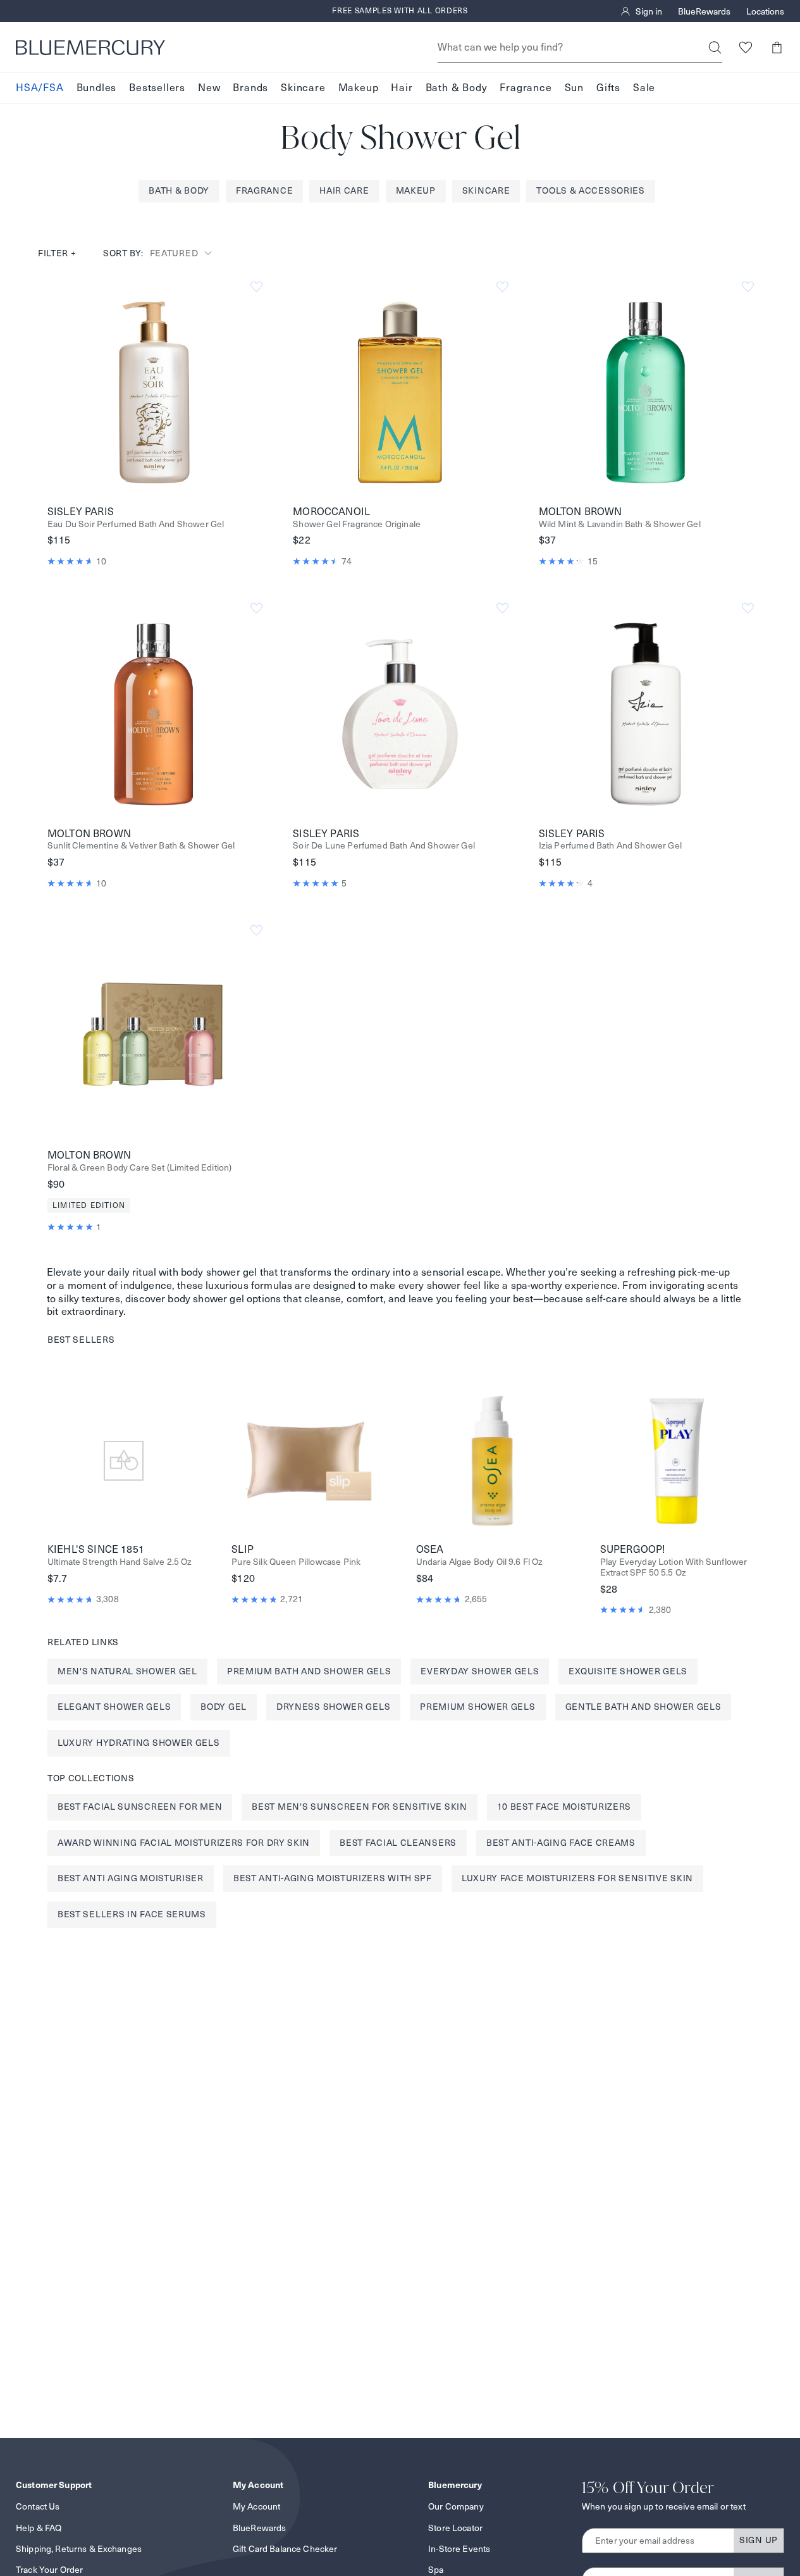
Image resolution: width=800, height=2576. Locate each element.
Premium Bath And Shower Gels (309, 1671)
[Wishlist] (745, 47)
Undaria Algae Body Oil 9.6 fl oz (480, 1562)
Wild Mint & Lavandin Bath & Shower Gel (620, 524)
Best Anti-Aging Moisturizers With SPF (333, 1878)
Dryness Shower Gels (333, 1707)
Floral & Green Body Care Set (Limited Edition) (139, 1168)
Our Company (456, 2506)
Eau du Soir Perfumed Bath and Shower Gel (136, 524)
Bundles (97, 88)
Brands (250, 88)
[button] (776, 47)
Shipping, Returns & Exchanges (79, 2549)
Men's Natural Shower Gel (127, 1671)
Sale (644, 88)
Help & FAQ (39, 2528)
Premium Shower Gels (477, 1707)
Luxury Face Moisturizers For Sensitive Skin (577, 1878)
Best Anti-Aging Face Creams (561, 1843)
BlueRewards (704, 11)
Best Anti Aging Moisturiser (131, 1878)
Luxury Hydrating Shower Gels (139, 1743)
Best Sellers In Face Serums (132, 1914)
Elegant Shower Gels (114, 1707)
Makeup (359, 88)
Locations (765, 11)
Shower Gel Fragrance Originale (357, 524)
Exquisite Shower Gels (628, 1671)
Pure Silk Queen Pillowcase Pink (296, 1562)
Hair (402, 88)
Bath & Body (457, 88)
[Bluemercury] (90, 47)
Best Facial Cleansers (398, 1843)
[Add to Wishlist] (256, 287)
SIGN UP (759, 2540)
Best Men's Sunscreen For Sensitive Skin (359, 1807)
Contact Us (38, 2506)
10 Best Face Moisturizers (564, 1807)
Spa (436, 2570)
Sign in (649, 11)
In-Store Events (459, 2549)
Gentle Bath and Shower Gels (643, 1707)
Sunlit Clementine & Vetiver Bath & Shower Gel (141, 846)
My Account (256, 2506)
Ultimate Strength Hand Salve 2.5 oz (120, 1562)
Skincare (303, 88)
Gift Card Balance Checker (285, 2549)
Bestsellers (157, 88)
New (209, 88)
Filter (57, 253)
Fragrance (526, 88)
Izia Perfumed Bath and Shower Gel (610, 846)
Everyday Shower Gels (480, 1671)
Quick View (154, 392)
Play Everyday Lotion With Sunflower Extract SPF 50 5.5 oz (674, 1567)
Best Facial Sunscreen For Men (140, 1807)
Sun (574, 88)
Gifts (608, 88)
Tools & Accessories (590, 190)
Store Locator (455, 2528)
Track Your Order (49, 2570)
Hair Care (344, 190)
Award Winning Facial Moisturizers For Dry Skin (184, 1843)
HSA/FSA (40, 88)
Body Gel (224, 1707)
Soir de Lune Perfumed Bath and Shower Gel (384, 846)
